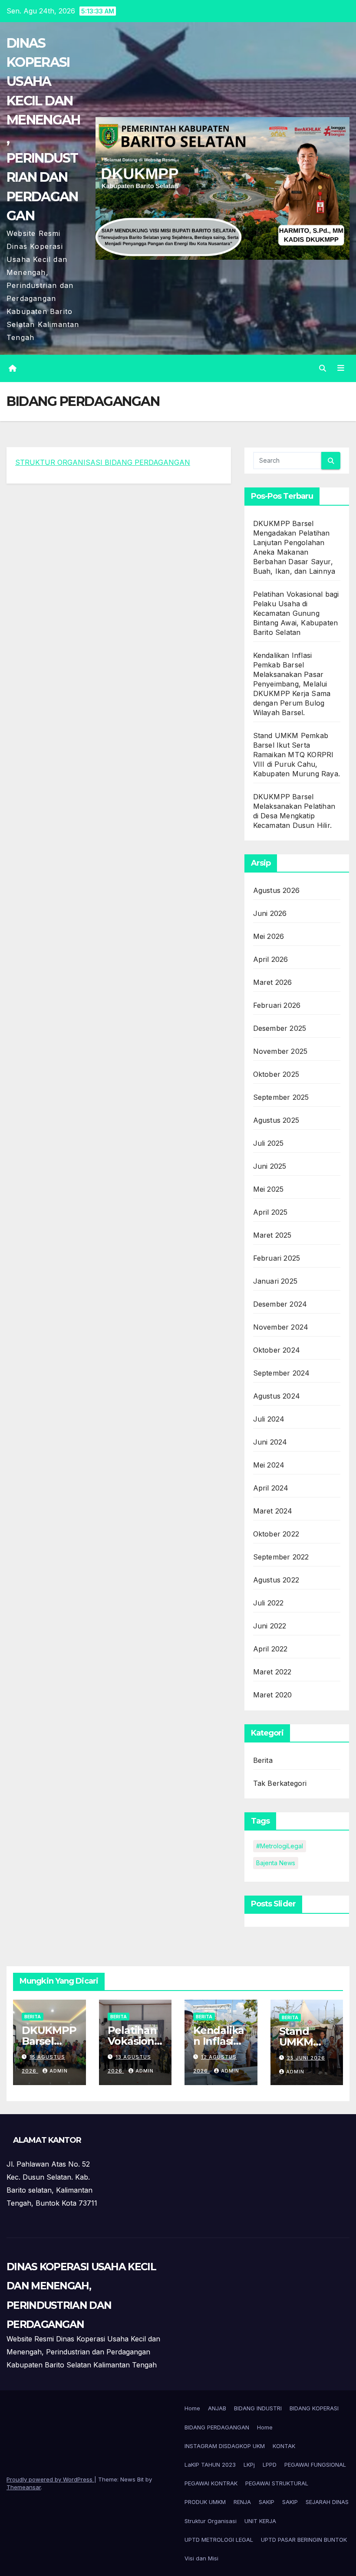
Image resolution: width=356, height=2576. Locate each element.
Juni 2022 (270, 1626)
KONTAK (284, 2446)
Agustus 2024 (277, 1396)
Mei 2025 (269, 1189)
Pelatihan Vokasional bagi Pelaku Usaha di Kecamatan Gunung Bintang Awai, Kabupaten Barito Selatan (296, 613)
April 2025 (270, 1212)
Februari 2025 (277, 1258)
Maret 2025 (272, 1235)
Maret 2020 (273, 1695)
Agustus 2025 (276, 1120)
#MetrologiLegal (280, 1846)
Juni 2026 (270, 913)
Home (192, 2408)
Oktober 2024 (277, 1350)
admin (59, 2071)
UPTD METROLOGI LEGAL (219, 2540)
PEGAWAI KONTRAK (211, 2483)
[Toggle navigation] (341, 368)
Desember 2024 (280, 1304)
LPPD (270, 2465)
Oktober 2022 (276, 1534)
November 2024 (281, 1327)
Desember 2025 (280, 1028)
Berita (263, 1760)
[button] (323, 368)
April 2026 (271, 959)
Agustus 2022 (276, 1580)
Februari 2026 (277, 1005)
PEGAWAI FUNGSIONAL (315, 2465)
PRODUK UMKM (205, 2502)
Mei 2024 (269, 1465)
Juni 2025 (270, 1166)
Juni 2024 (270, 1442)
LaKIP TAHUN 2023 (210, 2465)
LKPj (249, 2465)
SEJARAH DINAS (327, 2502)
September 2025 (281, 1097)
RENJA (242, 2502)
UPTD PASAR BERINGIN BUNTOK (304, 2540)
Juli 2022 (269, 1603)
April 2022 (270, 1649)
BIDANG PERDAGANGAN (217, 2427)
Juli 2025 (269, 1143)
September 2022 (281, 1557)
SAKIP (267, 2502)
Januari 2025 (275, 1281)
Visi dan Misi (201, 2558)
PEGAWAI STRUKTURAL (277, 2483)
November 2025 (280, 1051)
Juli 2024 (269, 1419)
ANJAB (217, 2408)
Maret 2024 (273, 1511)
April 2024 (271, 1488)
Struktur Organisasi (211, 2521)
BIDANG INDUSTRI (258, 2408)
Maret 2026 (273, 982)
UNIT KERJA (260, 2521)
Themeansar (24, 2487)
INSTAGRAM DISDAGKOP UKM (225, 2446)
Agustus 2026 (276, 890)
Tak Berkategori (280, 1783)
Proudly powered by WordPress (50, 2479)
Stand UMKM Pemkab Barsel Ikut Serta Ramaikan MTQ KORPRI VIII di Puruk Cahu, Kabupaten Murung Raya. (297, 755)
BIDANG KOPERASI (314, 2408)
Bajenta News (276, 1863)
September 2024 (282, 1373)
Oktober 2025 (276, 1074)
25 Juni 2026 (306, 2058)
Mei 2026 (269, 936)
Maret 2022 (272, 1672)
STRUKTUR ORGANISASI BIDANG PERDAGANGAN (103, 462)
